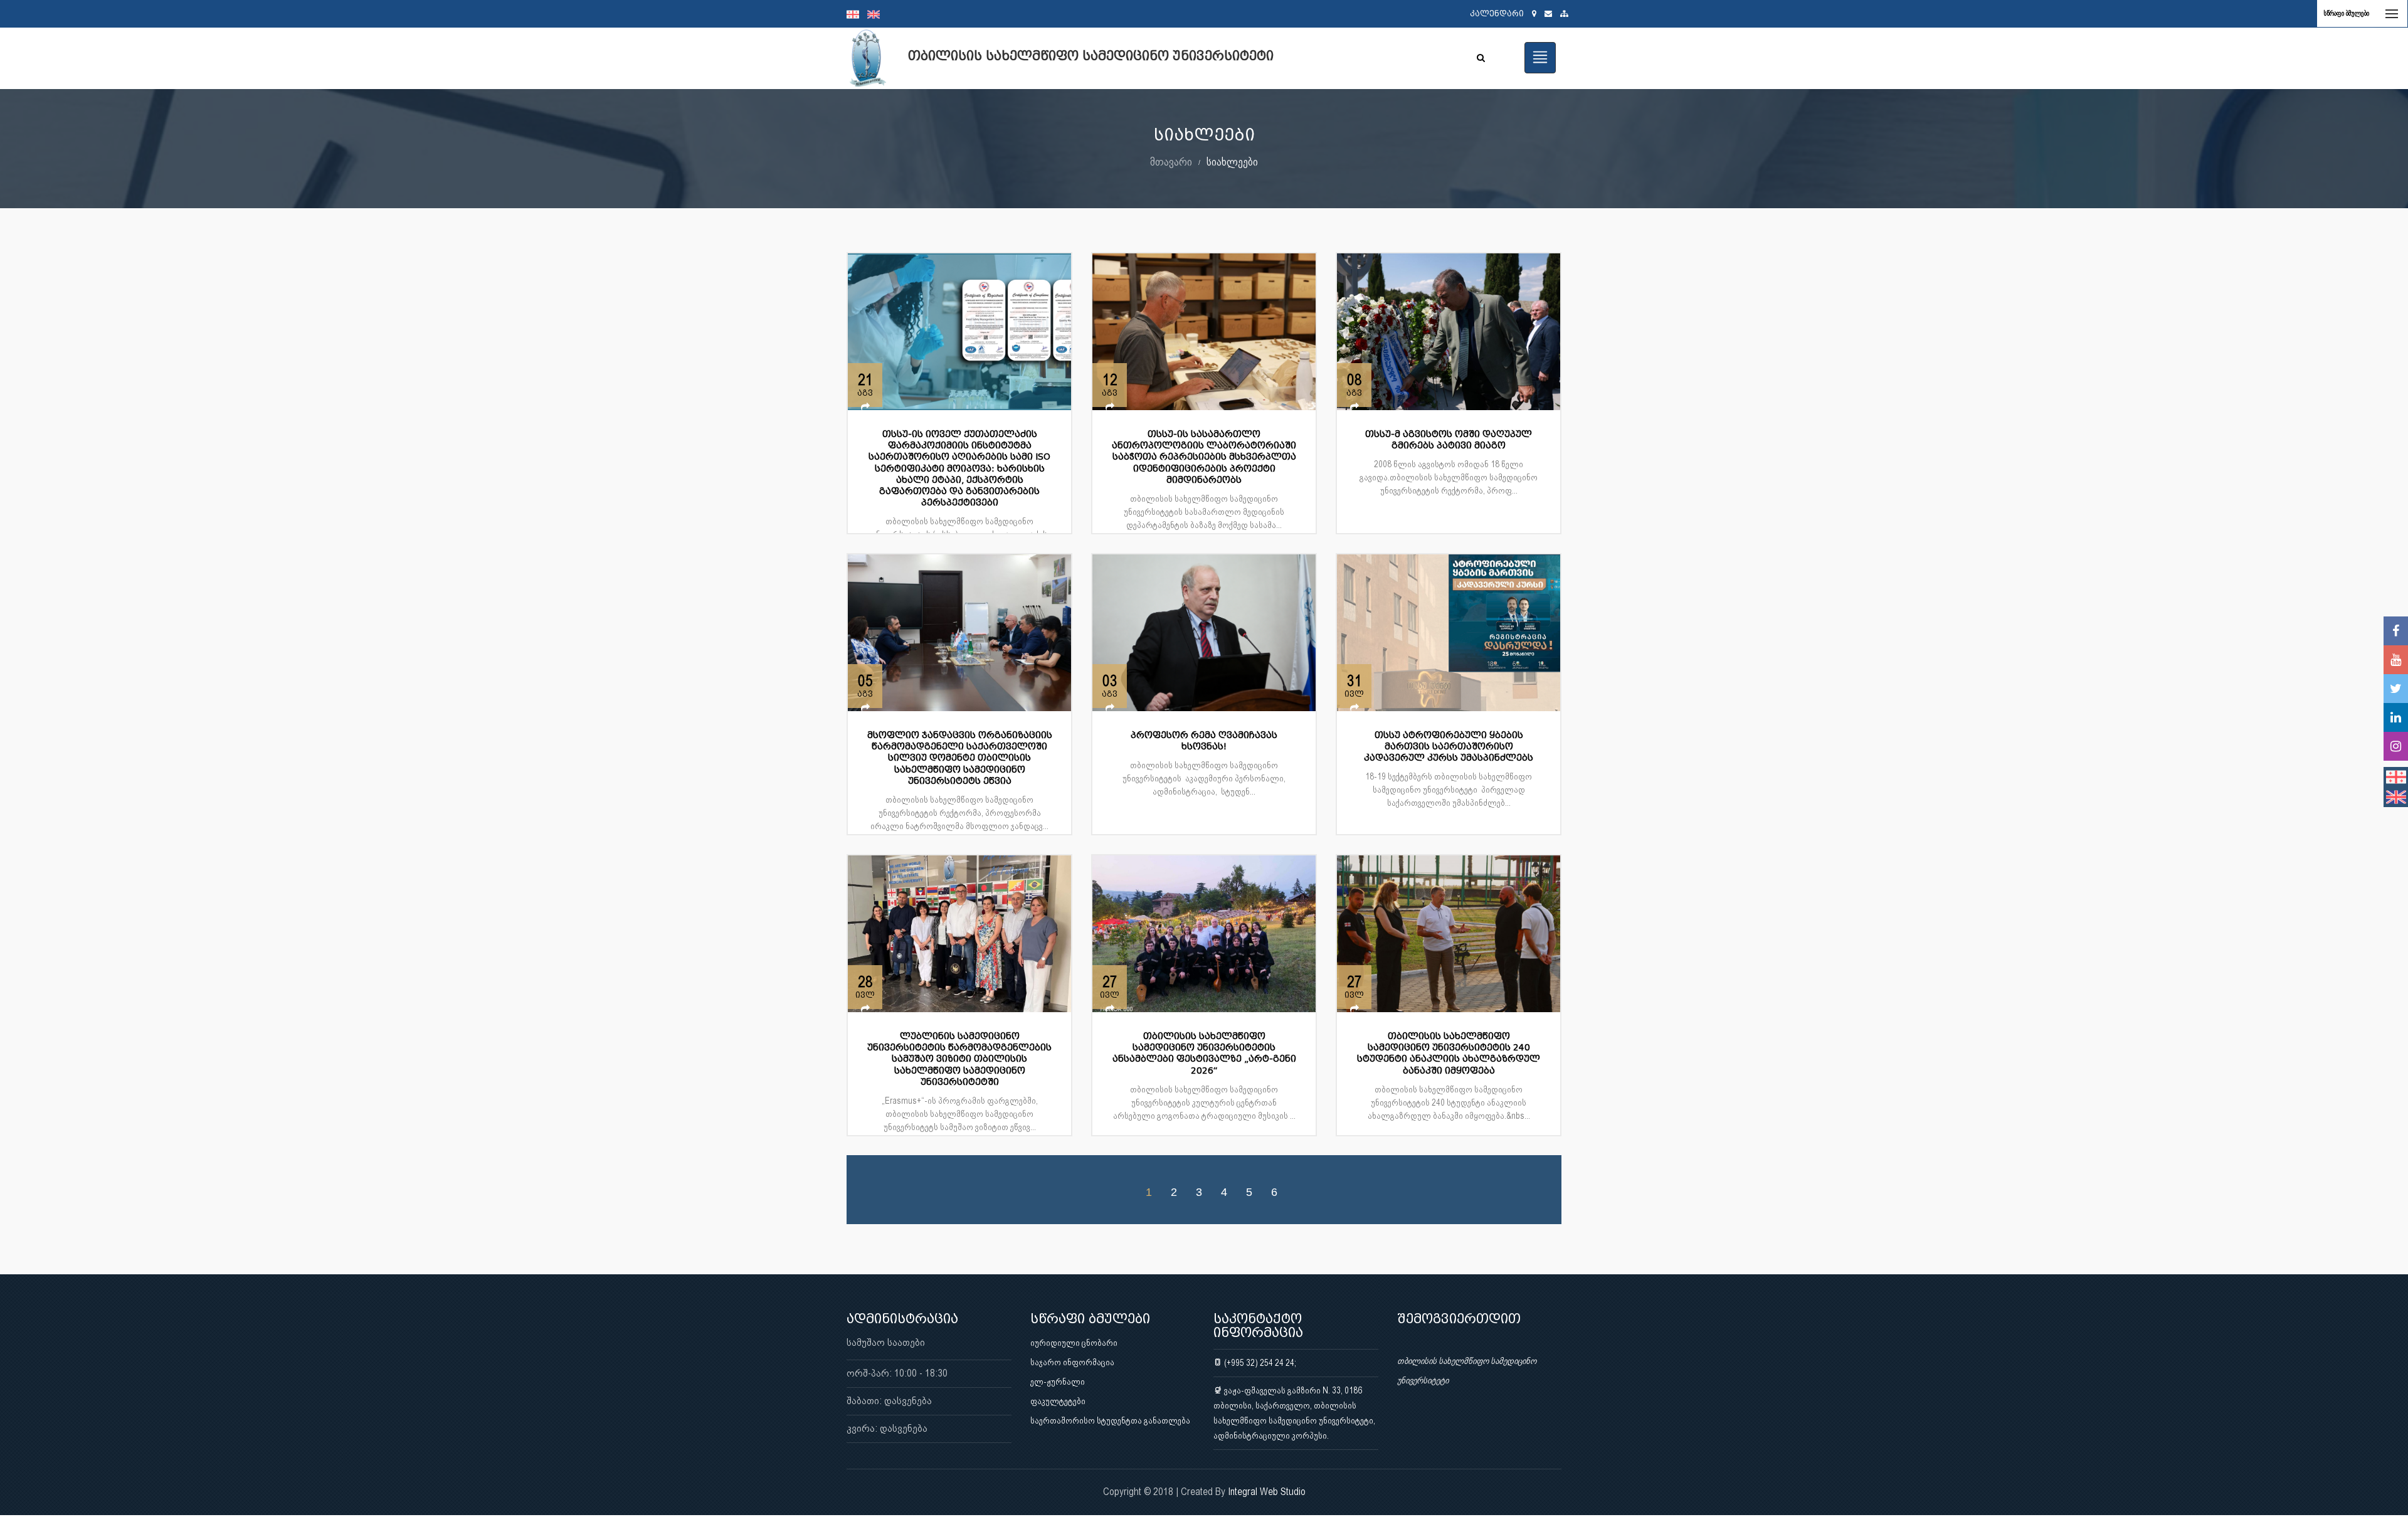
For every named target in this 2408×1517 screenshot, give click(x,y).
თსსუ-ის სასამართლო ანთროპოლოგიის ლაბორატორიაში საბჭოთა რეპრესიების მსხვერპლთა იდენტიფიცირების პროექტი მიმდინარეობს (1204, 457)
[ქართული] (857, 14)
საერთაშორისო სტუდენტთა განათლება (1110, 1420)
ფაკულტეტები (1058, 1401)
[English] (877, 14)
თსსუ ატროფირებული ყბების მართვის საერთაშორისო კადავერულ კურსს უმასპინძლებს (1449, 747)
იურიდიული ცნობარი (1074, 1343)
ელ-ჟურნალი (1058, 1382)
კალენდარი (1497, 13)
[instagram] (2396, 746)
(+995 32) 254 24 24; (1259, 1363)
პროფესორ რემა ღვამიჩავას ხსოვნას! (1204, 741)
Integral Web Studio (1267, 1492)
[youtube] (2396, 660)
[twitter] (2396, 689)
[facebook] (2396, 631)
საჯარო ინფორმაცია (1072, 1362)
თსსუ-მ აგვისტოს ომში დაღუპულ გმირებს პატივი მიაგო (1449, 440)
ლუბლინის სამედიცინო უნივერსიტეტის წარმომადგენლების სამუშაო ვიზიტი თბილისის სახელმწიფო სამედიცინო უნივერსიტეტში (959, 1059)
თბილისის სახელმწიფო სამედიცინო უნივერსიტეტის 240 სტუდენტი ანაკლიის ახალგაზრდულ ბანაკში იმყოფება (1449, 1054)
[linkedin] (2396, 717)
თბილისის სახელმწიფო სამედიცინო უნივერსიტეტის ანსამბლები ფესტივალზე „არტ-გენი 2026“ (1204, 1054)
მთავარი (1171, 161)
